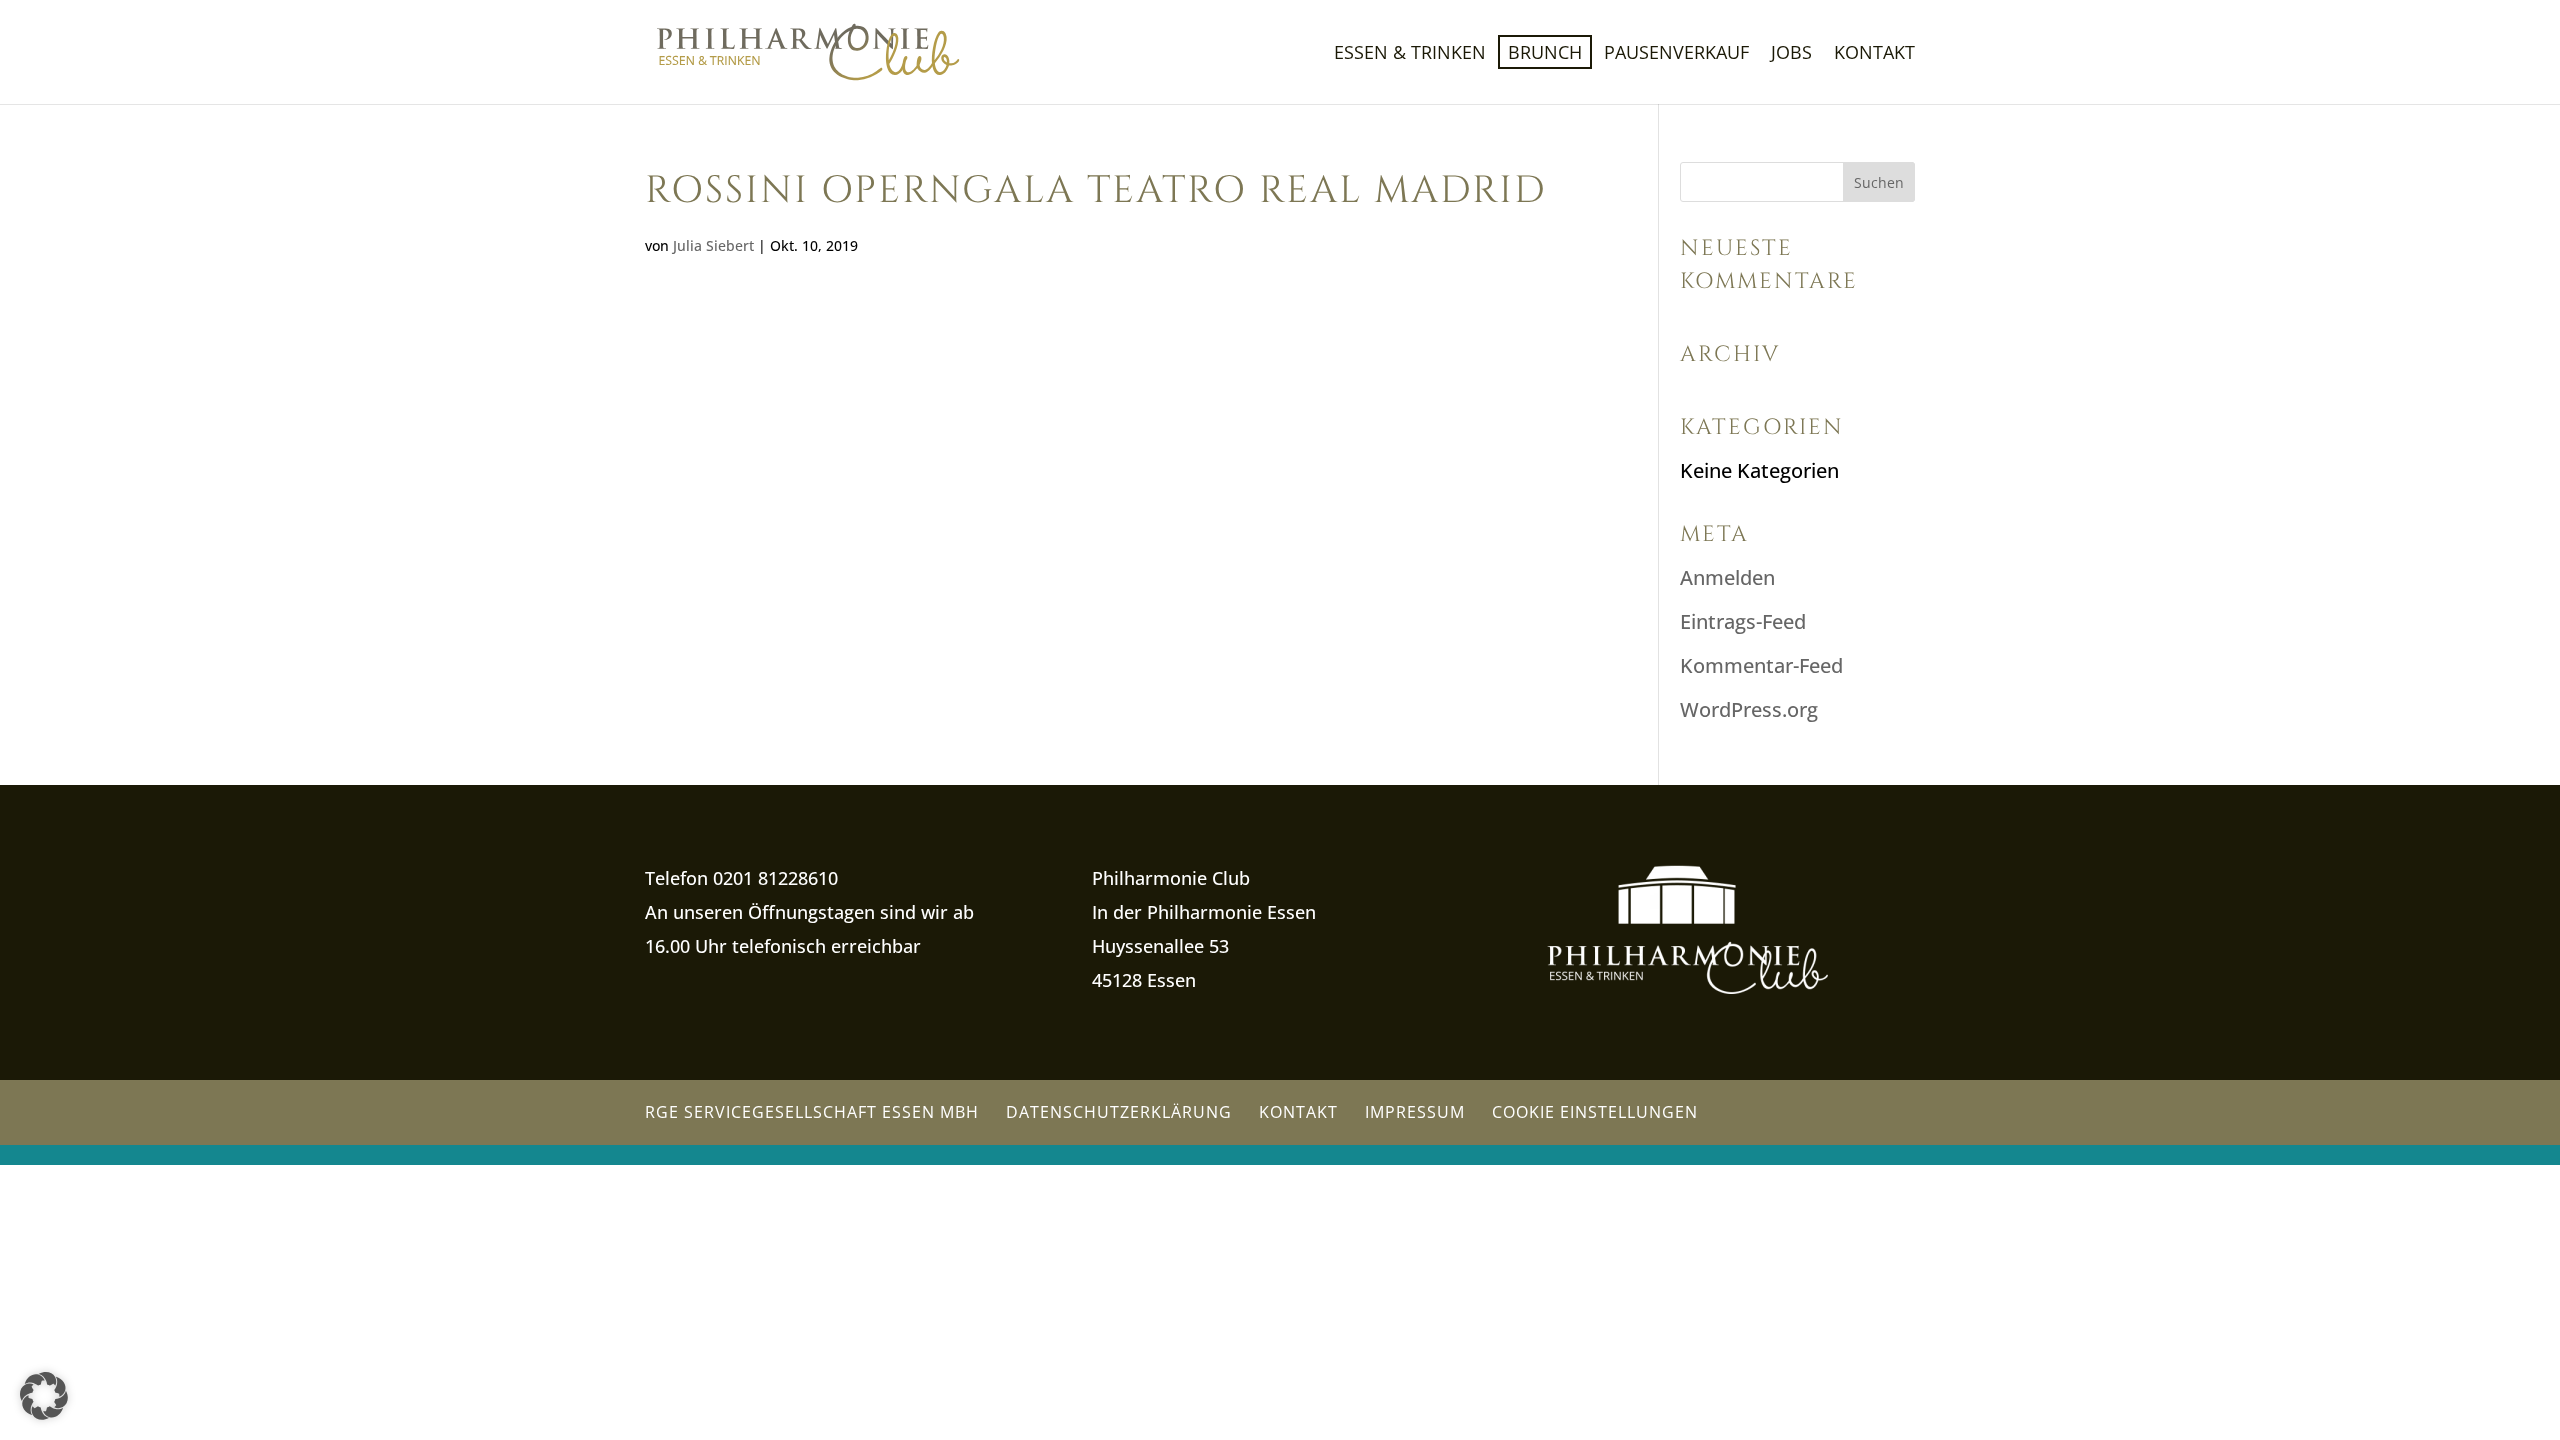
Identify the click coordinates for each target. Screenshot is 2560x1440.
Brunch (1545, 52)
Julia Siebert (713, 245)
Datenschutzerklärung (1119, 1112)
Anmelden (1727, 577)
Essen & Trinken (1410, 54)
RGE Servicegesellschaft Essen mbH (812, 1112)
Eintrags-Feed (1743, 621)
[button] (44, 1396)
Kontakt (1874, 54)
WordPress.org (1749, 709)
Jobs (1791, 54)
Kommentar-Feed (1761, 665)
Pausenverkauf (1676, 54)
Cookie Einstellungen (1595, 1112)
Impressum (1415, 1112)
